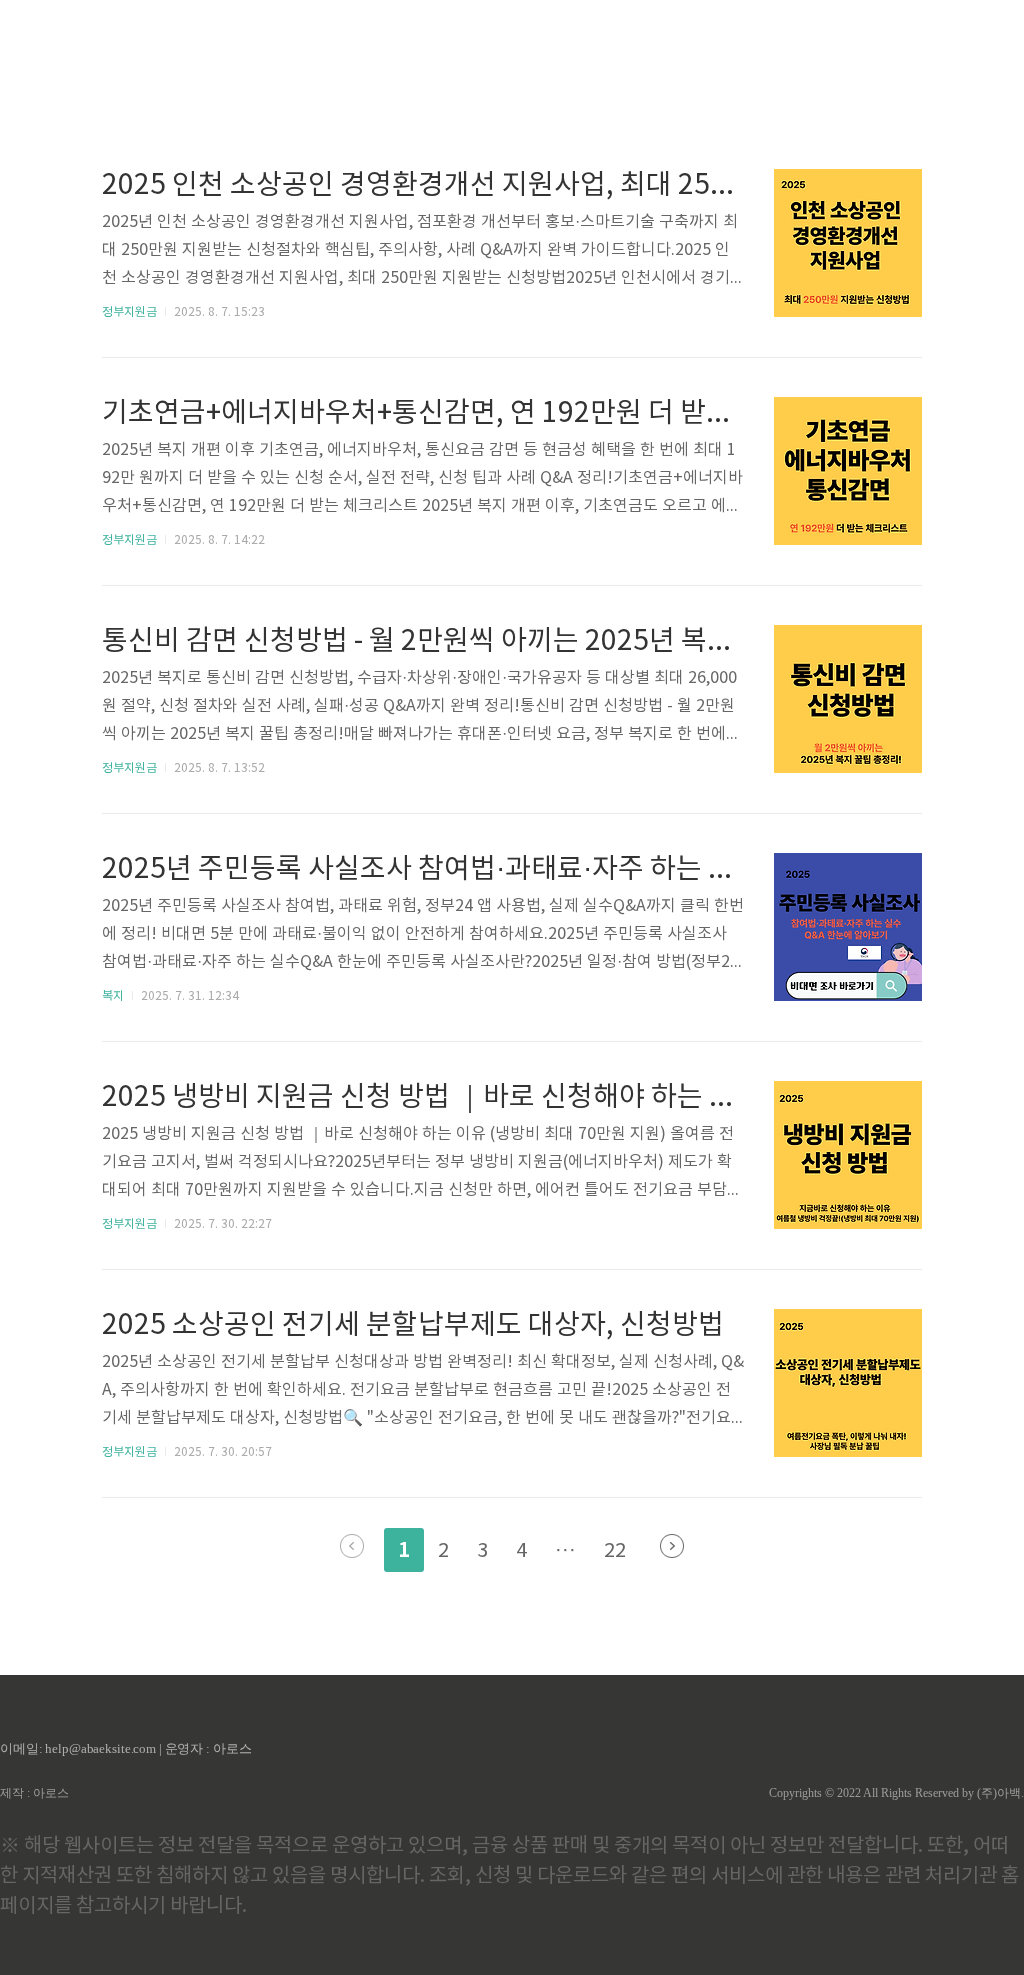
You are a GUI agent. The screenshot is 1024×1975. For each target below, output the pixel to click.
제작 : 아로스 (34, 1793)
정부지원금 (129, 312)
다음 (672, 1546)
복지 (113, 996)
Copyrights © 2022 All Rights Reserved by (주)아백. (896, 1793)
